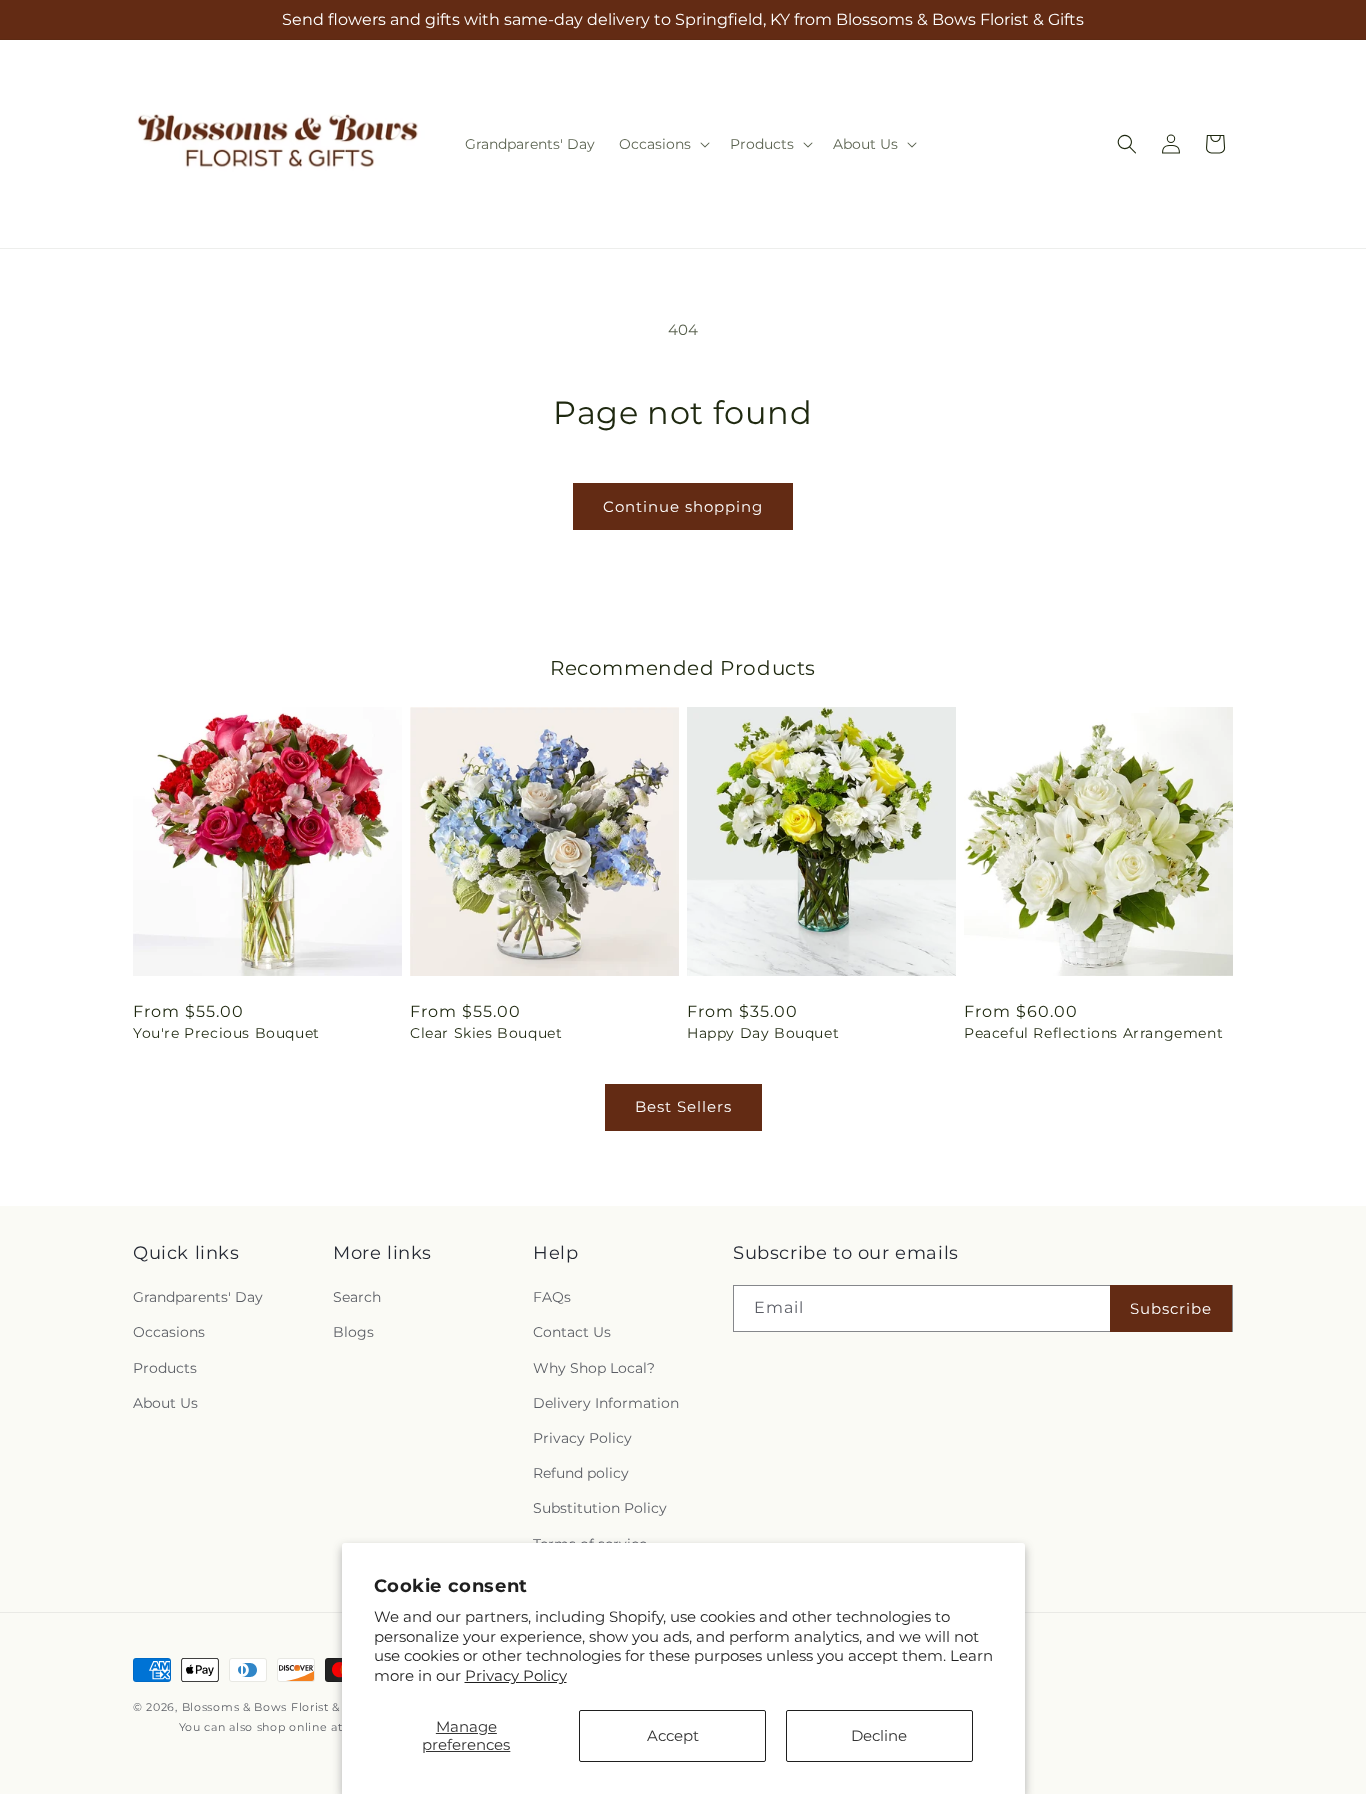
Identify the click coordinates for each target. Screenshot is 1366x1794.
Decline (879, 1735)
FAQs (552, 1297)
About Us (165, 1403)
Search (357, 1297)
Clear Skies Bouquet (486, 1033)
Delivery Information (606, 1403)
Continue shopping (683, 506)
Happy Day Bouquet (763, 1033)
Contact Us (572, 1333)
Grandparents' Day (198, 1297)
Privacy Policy (516, 1675)
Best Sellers (683, 1106)
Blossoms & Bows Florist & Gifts (277, 1707)
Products (165, 1368)
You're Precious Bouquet (226, 1033)
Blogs (353, 1333)
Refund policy (581, 1473)
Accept (673, 1735)
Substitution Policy (600, 1508)
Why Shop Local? (594, 1368)
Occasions (169, 1333)
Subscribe (1171, 1308)
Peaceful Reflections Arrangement (1093, 1033)
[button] (662, 144)
